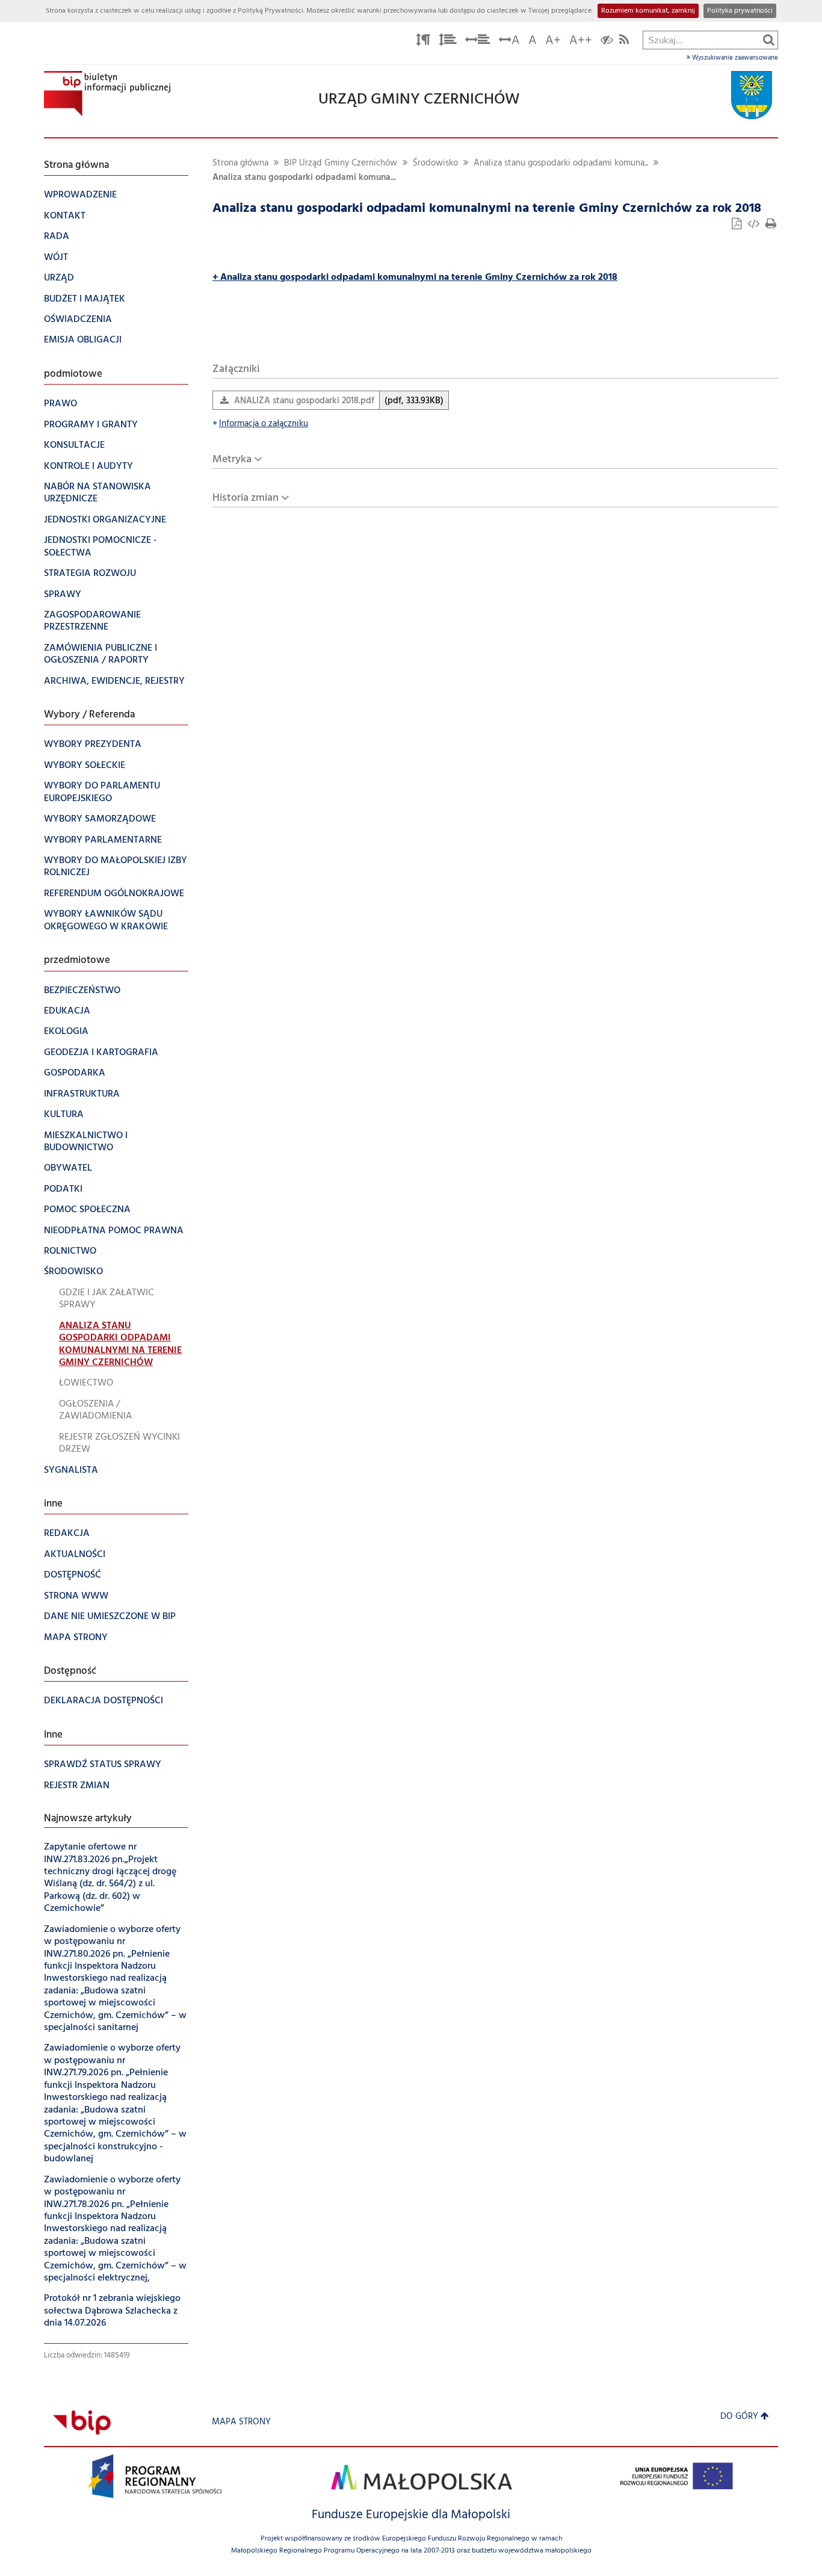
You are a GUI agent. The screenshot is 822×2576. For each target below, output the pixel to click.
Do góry (739, 2417)
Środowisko (435, 163)
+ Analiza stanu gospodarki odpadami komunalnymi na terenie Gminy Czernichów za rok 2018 (415, 277)
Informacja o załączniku (260, 424)
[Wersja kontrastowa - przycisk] (607, 42)
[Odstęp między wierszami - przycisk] (448, 42)
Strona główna (240, 163)
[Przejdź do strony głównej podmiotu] (107, 94)
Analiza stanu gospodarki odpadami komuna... (561, 163)
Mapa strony (241, 2422)
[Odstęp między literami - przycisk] (423, 42)
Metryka (232, 460)
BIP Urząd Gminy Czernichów (341, 163)
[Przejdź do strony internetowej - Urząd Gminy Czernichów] (752, 95)
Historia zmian (246, 498)
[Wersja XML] (755, 225)
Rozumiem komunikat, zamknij (648, 11)
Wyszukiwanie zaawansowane (734, 58)
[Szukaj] (769, 40)
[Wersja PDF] (738, 225)
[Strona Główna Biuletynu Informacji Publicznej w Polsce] (82, 2422)
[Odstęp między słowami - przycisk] (478, 42)
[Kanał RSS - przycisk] (624, 42)
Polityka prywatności (740, 11)
